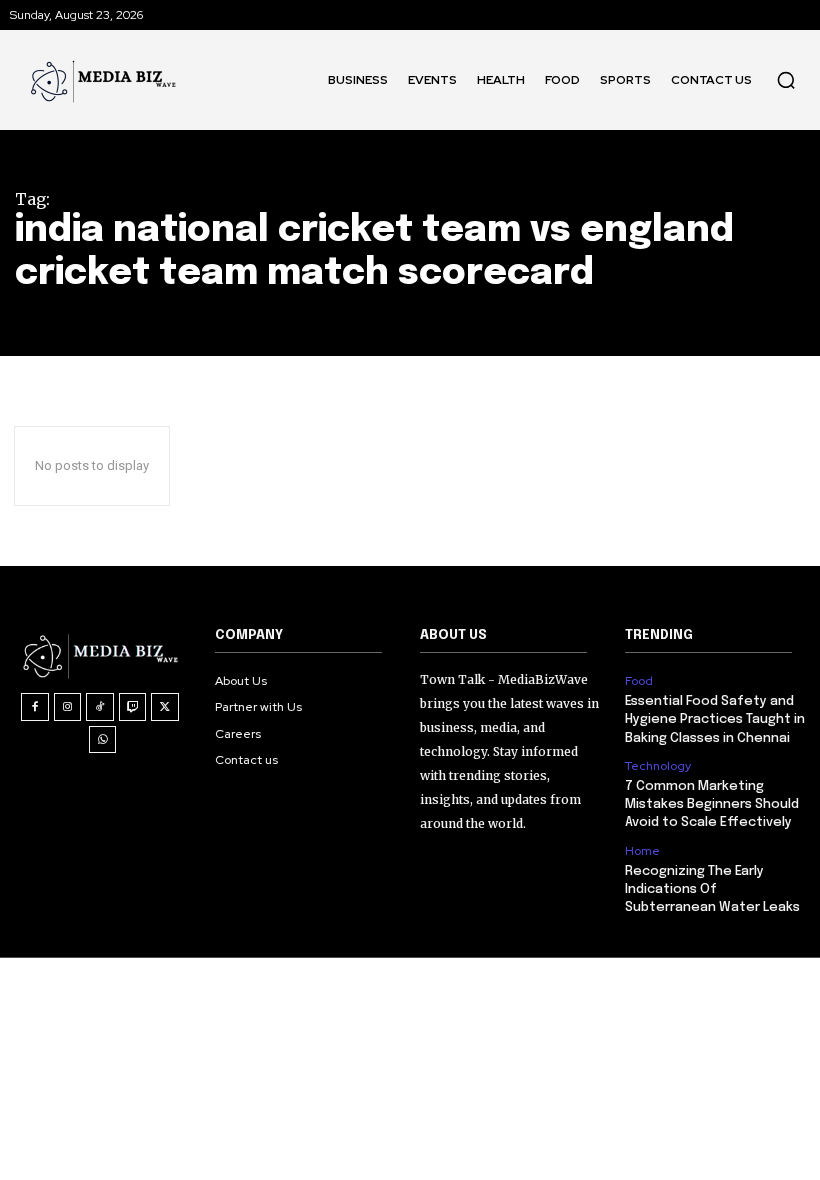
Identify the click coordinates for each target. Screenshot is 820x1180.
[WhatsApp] (103, 740)
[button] (786, 80)
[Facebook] (35, 707)
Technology (658, 766)
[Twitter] (165, 707)
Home (642, 851)
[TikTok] (100, 707)
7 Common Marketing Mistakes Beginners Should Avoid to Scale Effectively (712, 804)
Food (639, 681)
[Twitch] (133, 707)
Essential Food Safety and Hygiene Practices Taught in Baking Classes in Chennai (715, 719)
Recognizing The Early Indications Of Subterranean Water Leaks (712, 889)
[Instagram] (68, 707)
